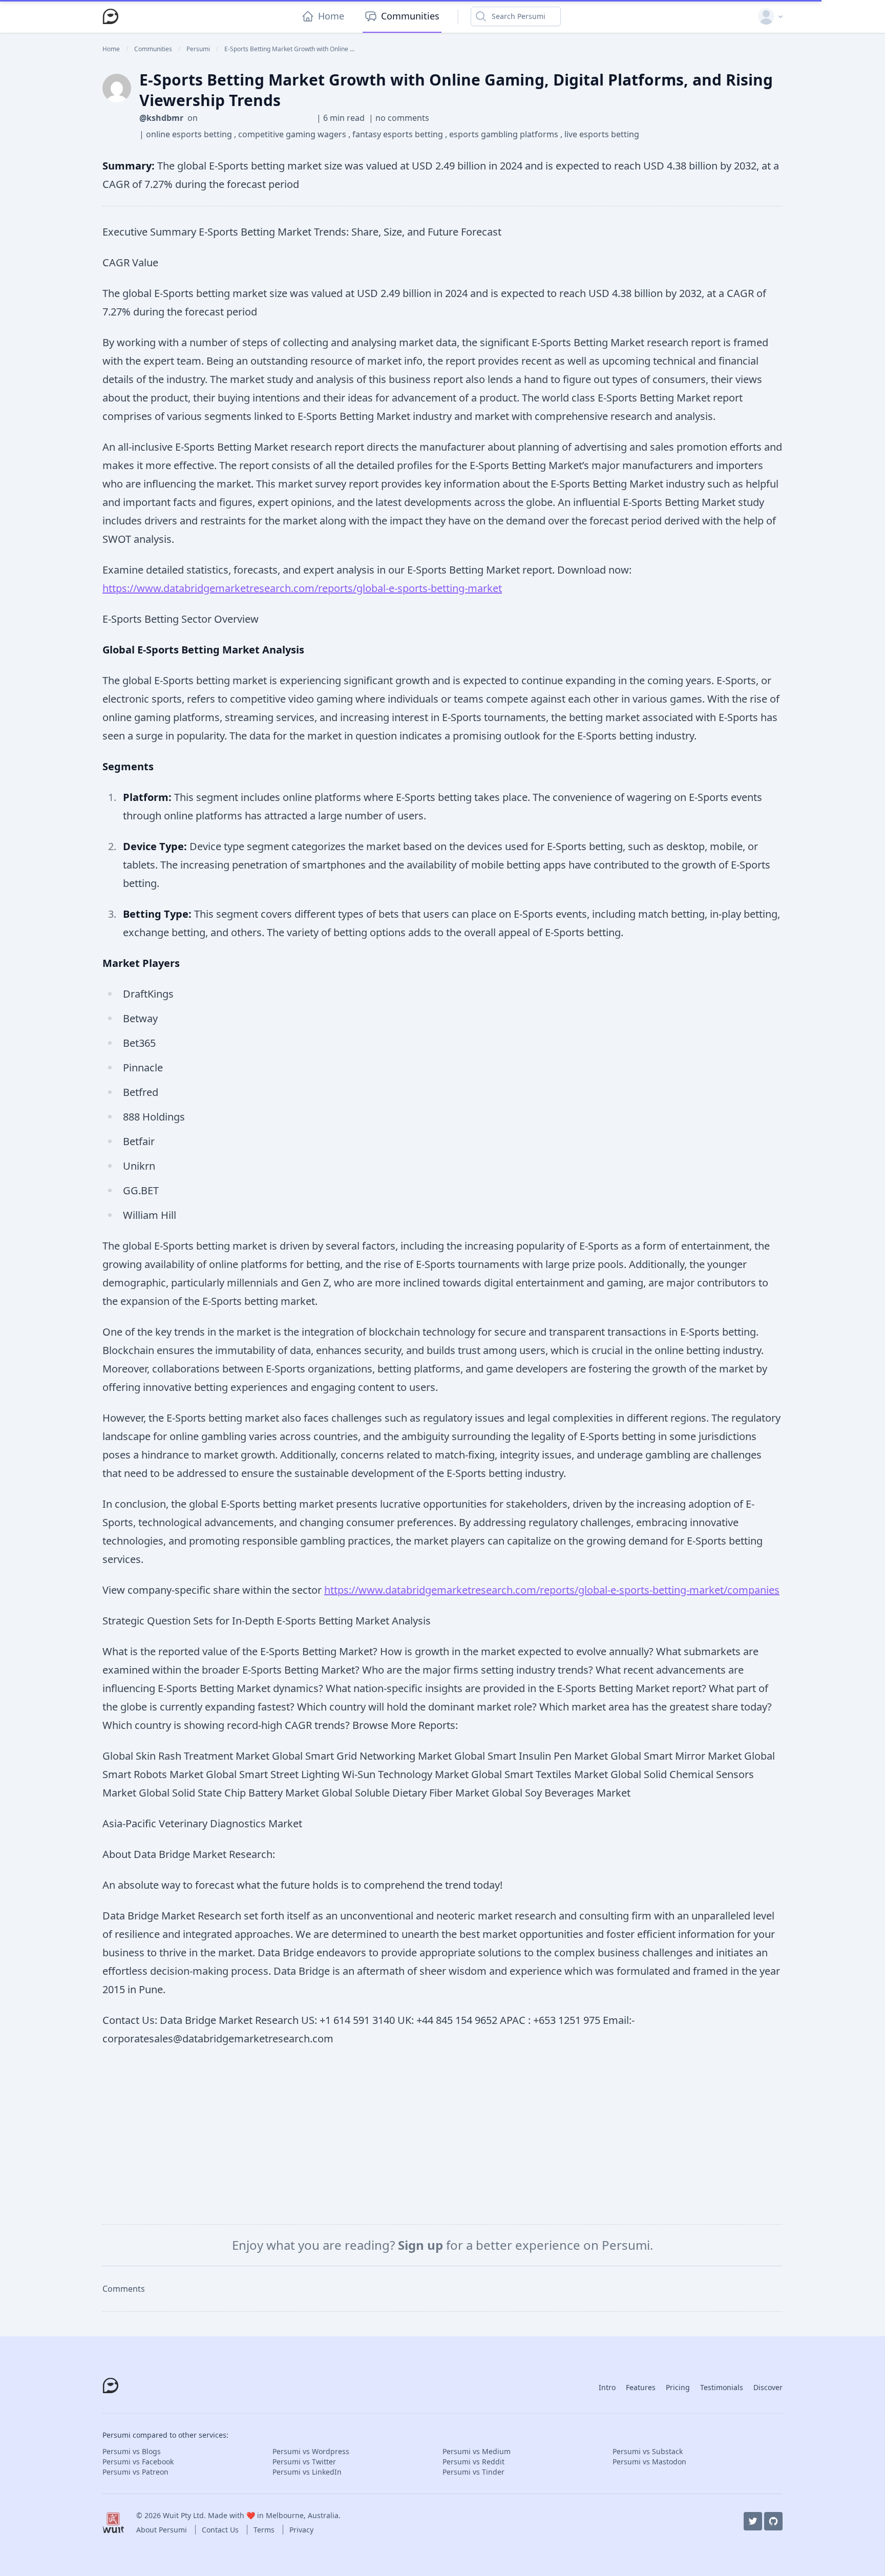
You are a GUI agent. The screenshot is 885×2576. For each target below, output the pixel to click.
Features (641, 2387)
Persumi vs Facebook (138, 2462)
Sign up (422, 2245)
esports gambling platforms (505, 134)
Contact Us (221, 2530)
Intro (607, 2387)
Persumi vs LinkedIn (307, 2472)
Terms (265, 2530)
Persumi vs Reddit (473, 2462)
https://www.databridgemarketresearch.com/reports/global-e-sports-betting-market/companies (552, 1590)
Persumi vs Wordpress (311, 2451)
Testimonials (722, 2387)
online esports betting (190, 134)
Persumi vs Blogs (132, 2451)
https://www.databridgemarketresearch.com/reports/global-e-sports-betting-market (302, 588)
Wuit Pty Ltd (183, 2515)
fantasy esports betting (399, 134)
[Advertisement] (442, 2136)
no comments (402, 118)
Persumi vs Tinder (473, 2472)
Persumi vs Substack (648, 2451)
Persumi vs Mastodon (649, 2462)
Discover (768, 2387)
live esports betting (602, 134)
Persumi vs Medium (477, 2451)
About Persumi (163, 2530)
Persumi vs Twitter (304, 2462)
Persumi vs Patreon (135, 2472)
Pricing (678, 2387)
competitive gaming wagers (293, 134)
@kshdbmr (161, 118)
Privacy (301, 2530)
